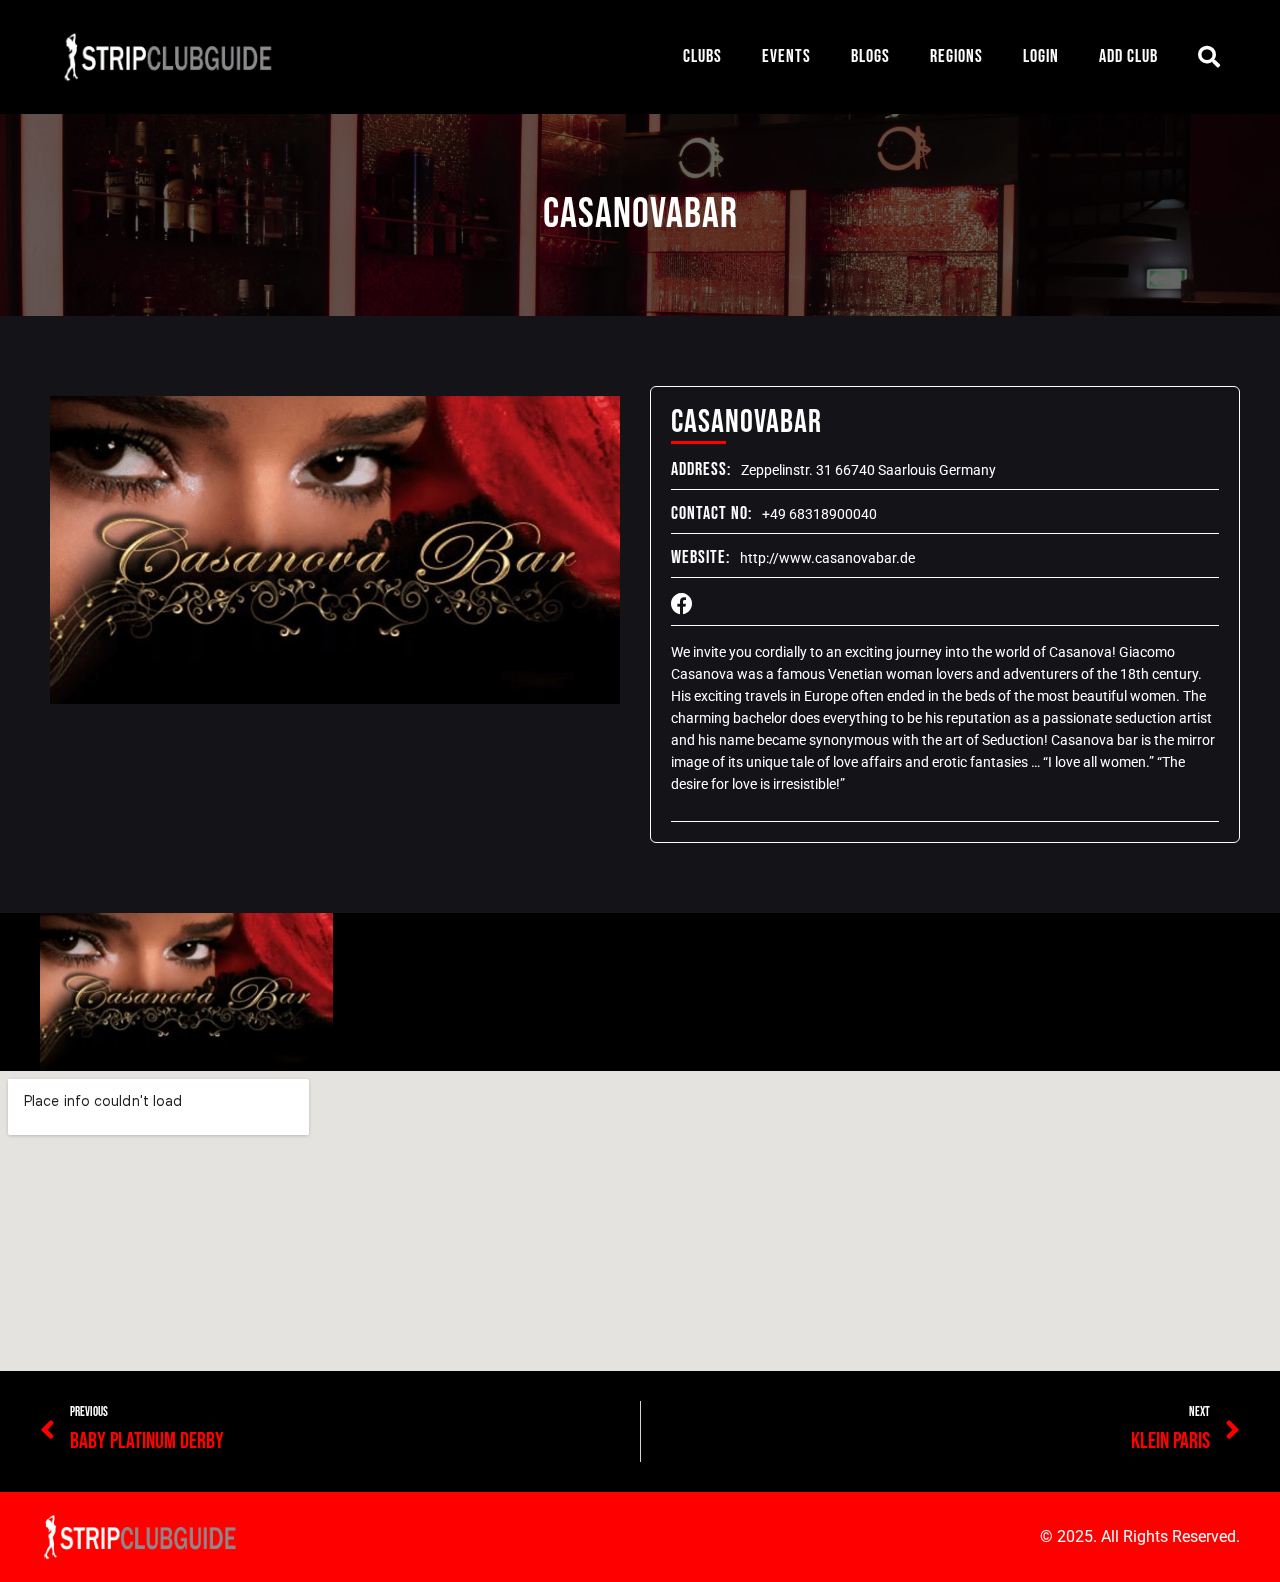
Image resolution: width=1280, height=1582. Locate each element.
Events (786, 56)
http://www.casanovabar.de (827, 558)
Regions (956, 56)
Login (1041, 56)
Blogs (870, 56)
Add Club (1128, 56)
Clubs (702, 56)
